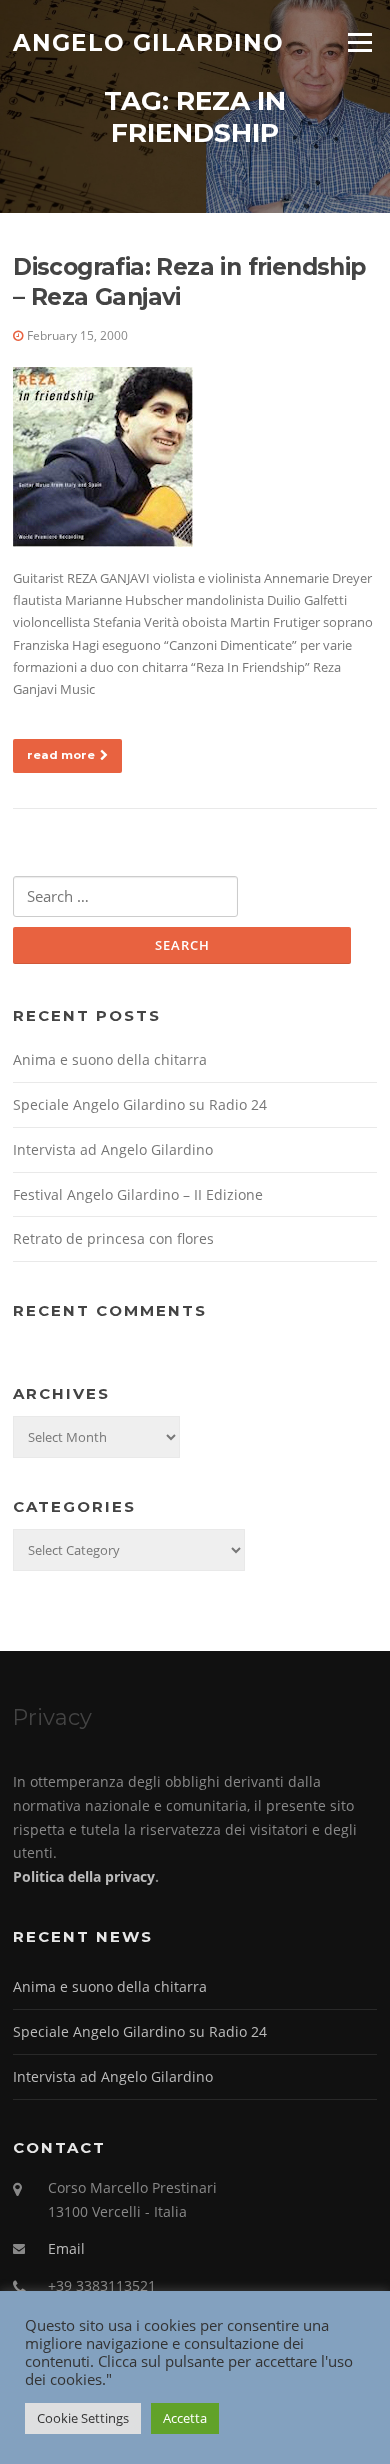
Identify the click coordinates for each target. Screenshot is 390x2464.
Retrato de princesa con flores (113, 1238)
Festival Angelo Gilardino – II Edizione (138, 1194)
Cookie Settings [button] (83, 2418)
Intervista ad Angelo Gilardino (113, 1149)
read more (61, 755)
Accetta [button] (185, 2418)
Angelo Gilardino (148, 42)
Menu (359, 42)
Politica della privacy (84, 1876)
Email (66, 2248)
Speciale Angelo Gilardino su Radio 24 (140, 1104)
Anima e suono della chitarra (110, 1059)
